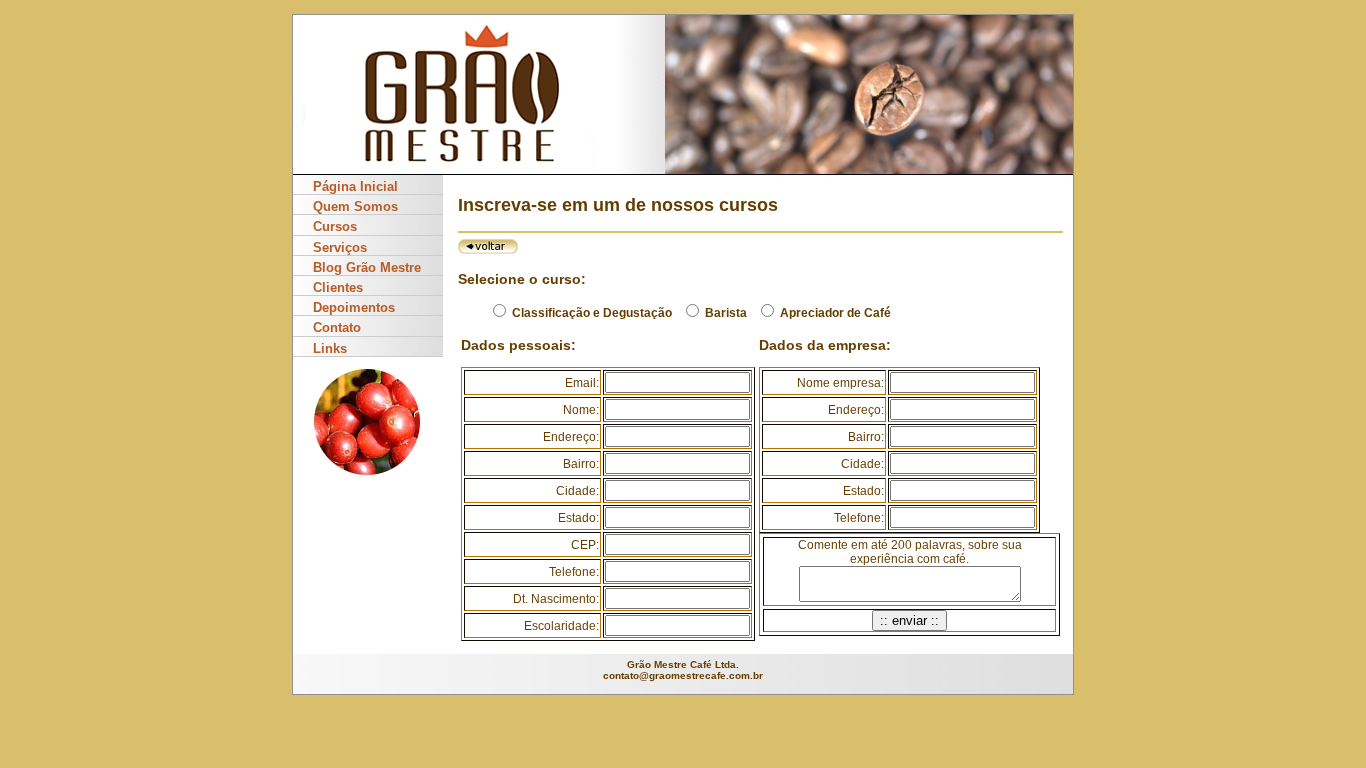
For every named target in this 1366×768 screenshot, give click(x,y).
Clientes (338, 287)
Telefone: (574, 572)
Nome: (581, 410)
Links (330, 348)
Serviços (340, 247)
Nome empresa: (840, 383)
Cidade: (577, 491)
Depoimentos (354, 307)
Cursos (335, 226)
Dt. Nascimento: (556, 599)
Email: (582, 383)
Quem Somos (355, 206)
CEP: (585, 545)
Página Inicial (355, 186)
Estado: (578, 518)
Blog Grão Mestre (367, 267)
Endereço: (571, 437)
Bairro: (581, 464)
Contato (337, 327)
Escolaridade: (561, 626)
